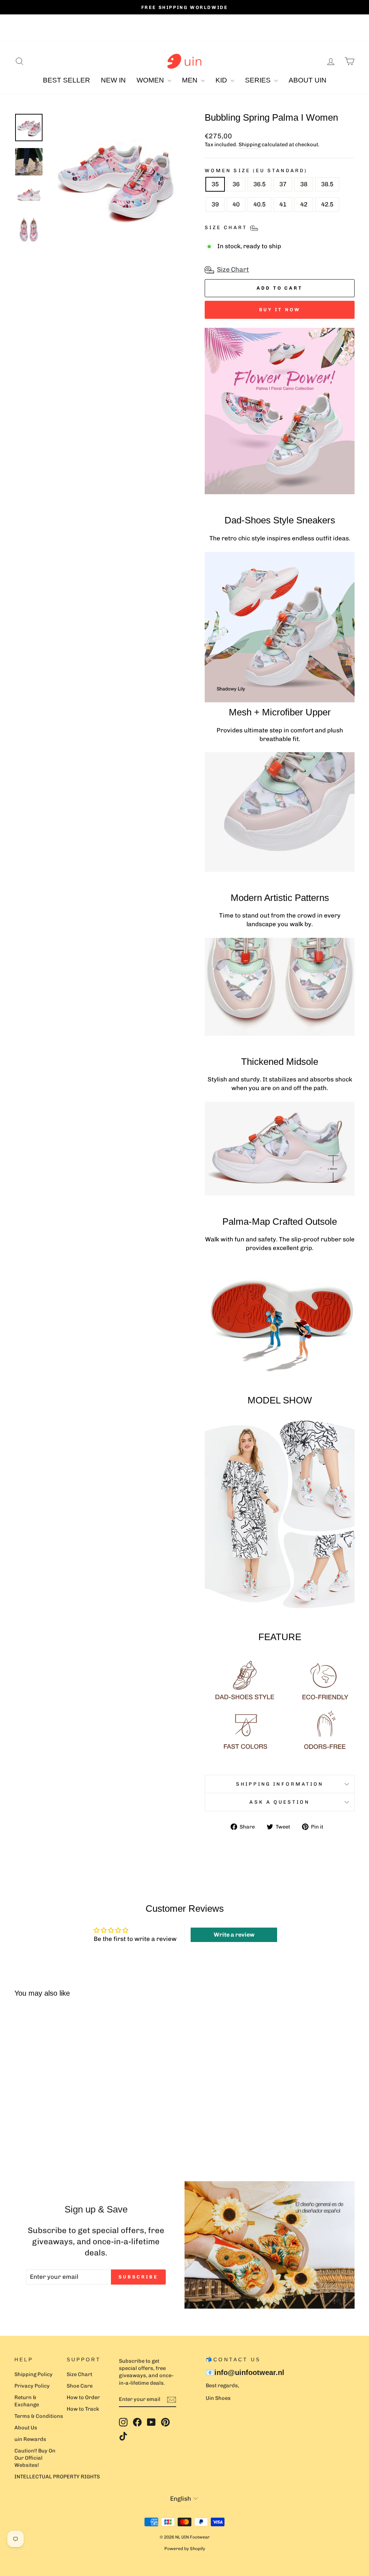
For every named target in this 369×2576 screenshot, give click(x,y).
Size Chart (233, 269)
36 (236, 184)
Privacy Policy (32, 2386)
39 (215, 204)
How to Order (83, 2397)
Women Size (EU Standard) (256, 170)
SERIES (259, 80)
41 (283, 204)
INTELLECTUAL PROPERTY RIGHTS (57, 2477)
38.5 (327, 184)
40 (236, 204)
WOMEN (151, 80)
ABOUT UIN (308, 80)
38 (304, 184)
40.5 (259, 204)
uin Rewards (30, 2439)
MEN (191, 80)
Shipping (250, 144)
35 (215, 184)
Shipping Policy (34, 2374)
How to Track (83, 2409)
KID (222, 80)
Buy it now (280, 310)
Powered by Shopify (185, 2549)
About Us (26, 2428)
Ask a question (279, 1802)
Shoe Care (80, 2386)
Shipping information (280, 1784)
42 (304, 204)
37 (283, 184)
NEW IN (113, 80)
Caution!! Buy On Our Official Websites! (35, 2458)
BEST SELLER (66, 80)
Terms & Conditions (39, 2416)
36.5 (259, 184)
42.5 (327, 204)
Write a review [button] (234, 1935)
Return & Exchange (27, 2401)
